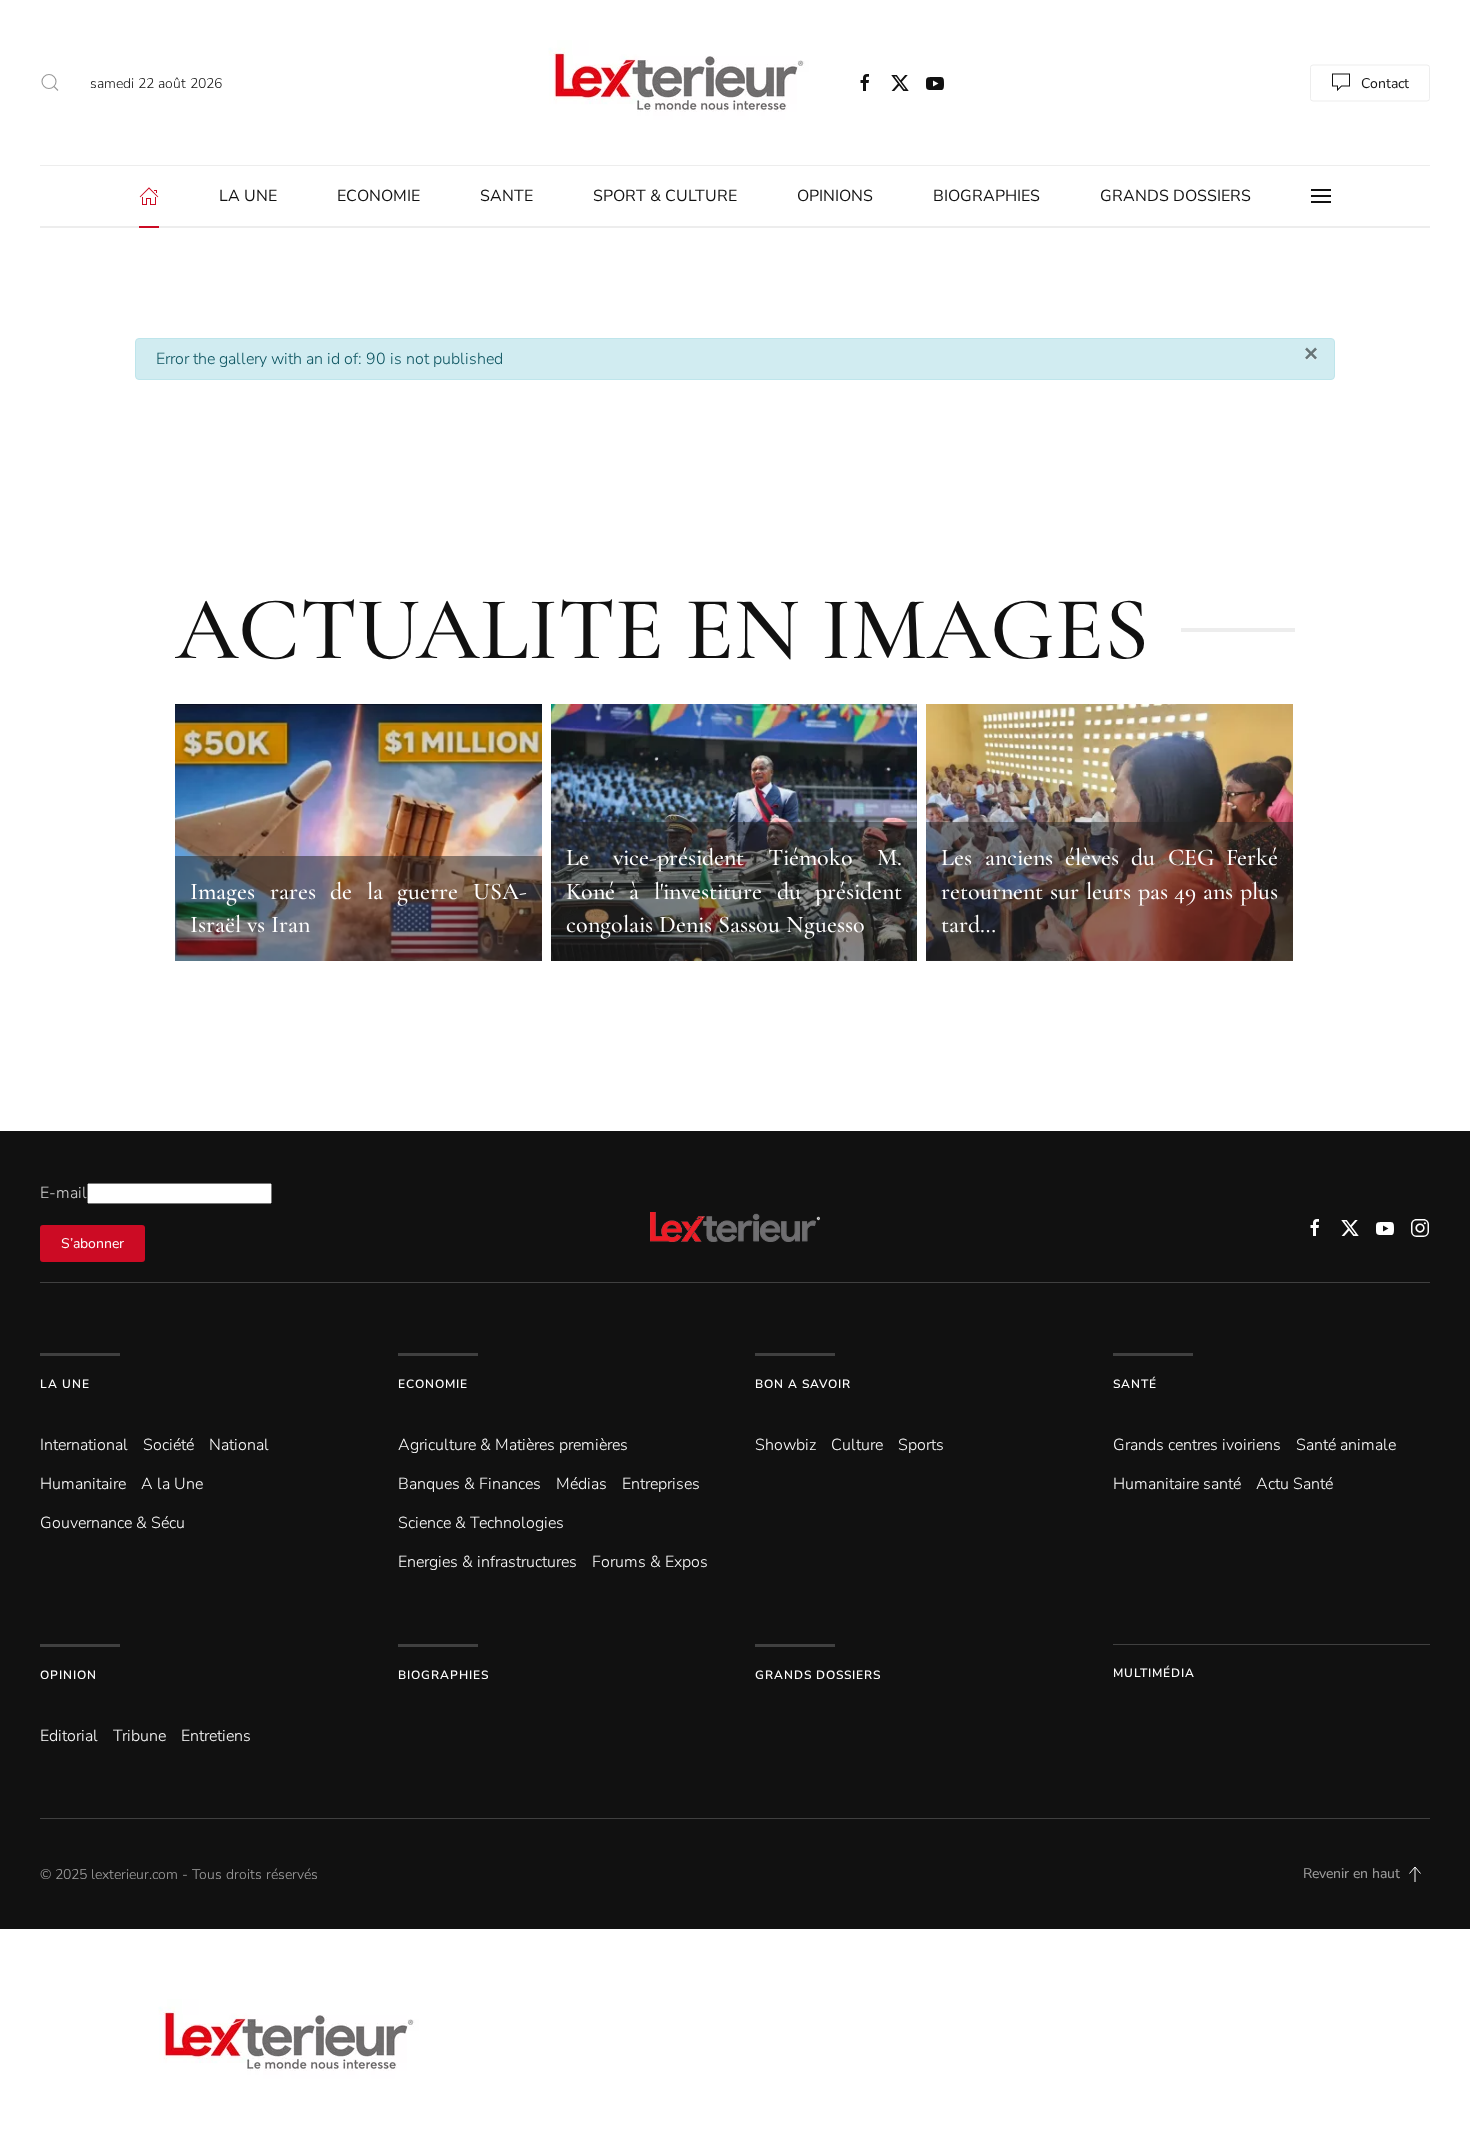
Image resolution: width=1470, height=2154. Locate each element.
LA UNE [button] (248, 196)
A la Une (172, 1484)
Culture (857, 1445)
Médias (581, 1484)
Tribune (139, 1736)
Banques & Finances (469, 1484)
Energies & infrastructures (487, 1562)
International (84, 1445)
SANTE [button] (506, 196)
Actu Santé (1294, 1484)
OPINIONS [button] (835, 196)
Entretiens (216, 1736)
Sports (921, 1445)
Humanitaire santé (1177, 1484)
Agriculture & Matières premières (513, 1445)
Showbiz (785, 1445)
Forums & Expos (650, 1562)
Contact (1385, 82)
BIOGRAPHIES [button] (986, 196)
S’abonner (92, 1243)
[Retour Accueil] (675, 82)
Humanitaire (83, 1484)
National (239, 1445)
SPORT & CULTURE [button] (665, 196)
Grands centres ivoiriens (1197, 1445)
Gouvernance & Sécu (112, 1523)
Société (168, 1445)
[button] (50, 83)
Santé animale (1346, 1445)
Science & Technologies (481, 1523)
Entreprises (661, 1484)
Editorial (69, 1736)
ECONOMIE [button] (378, 196)
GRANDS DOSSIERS (1175, 196)
